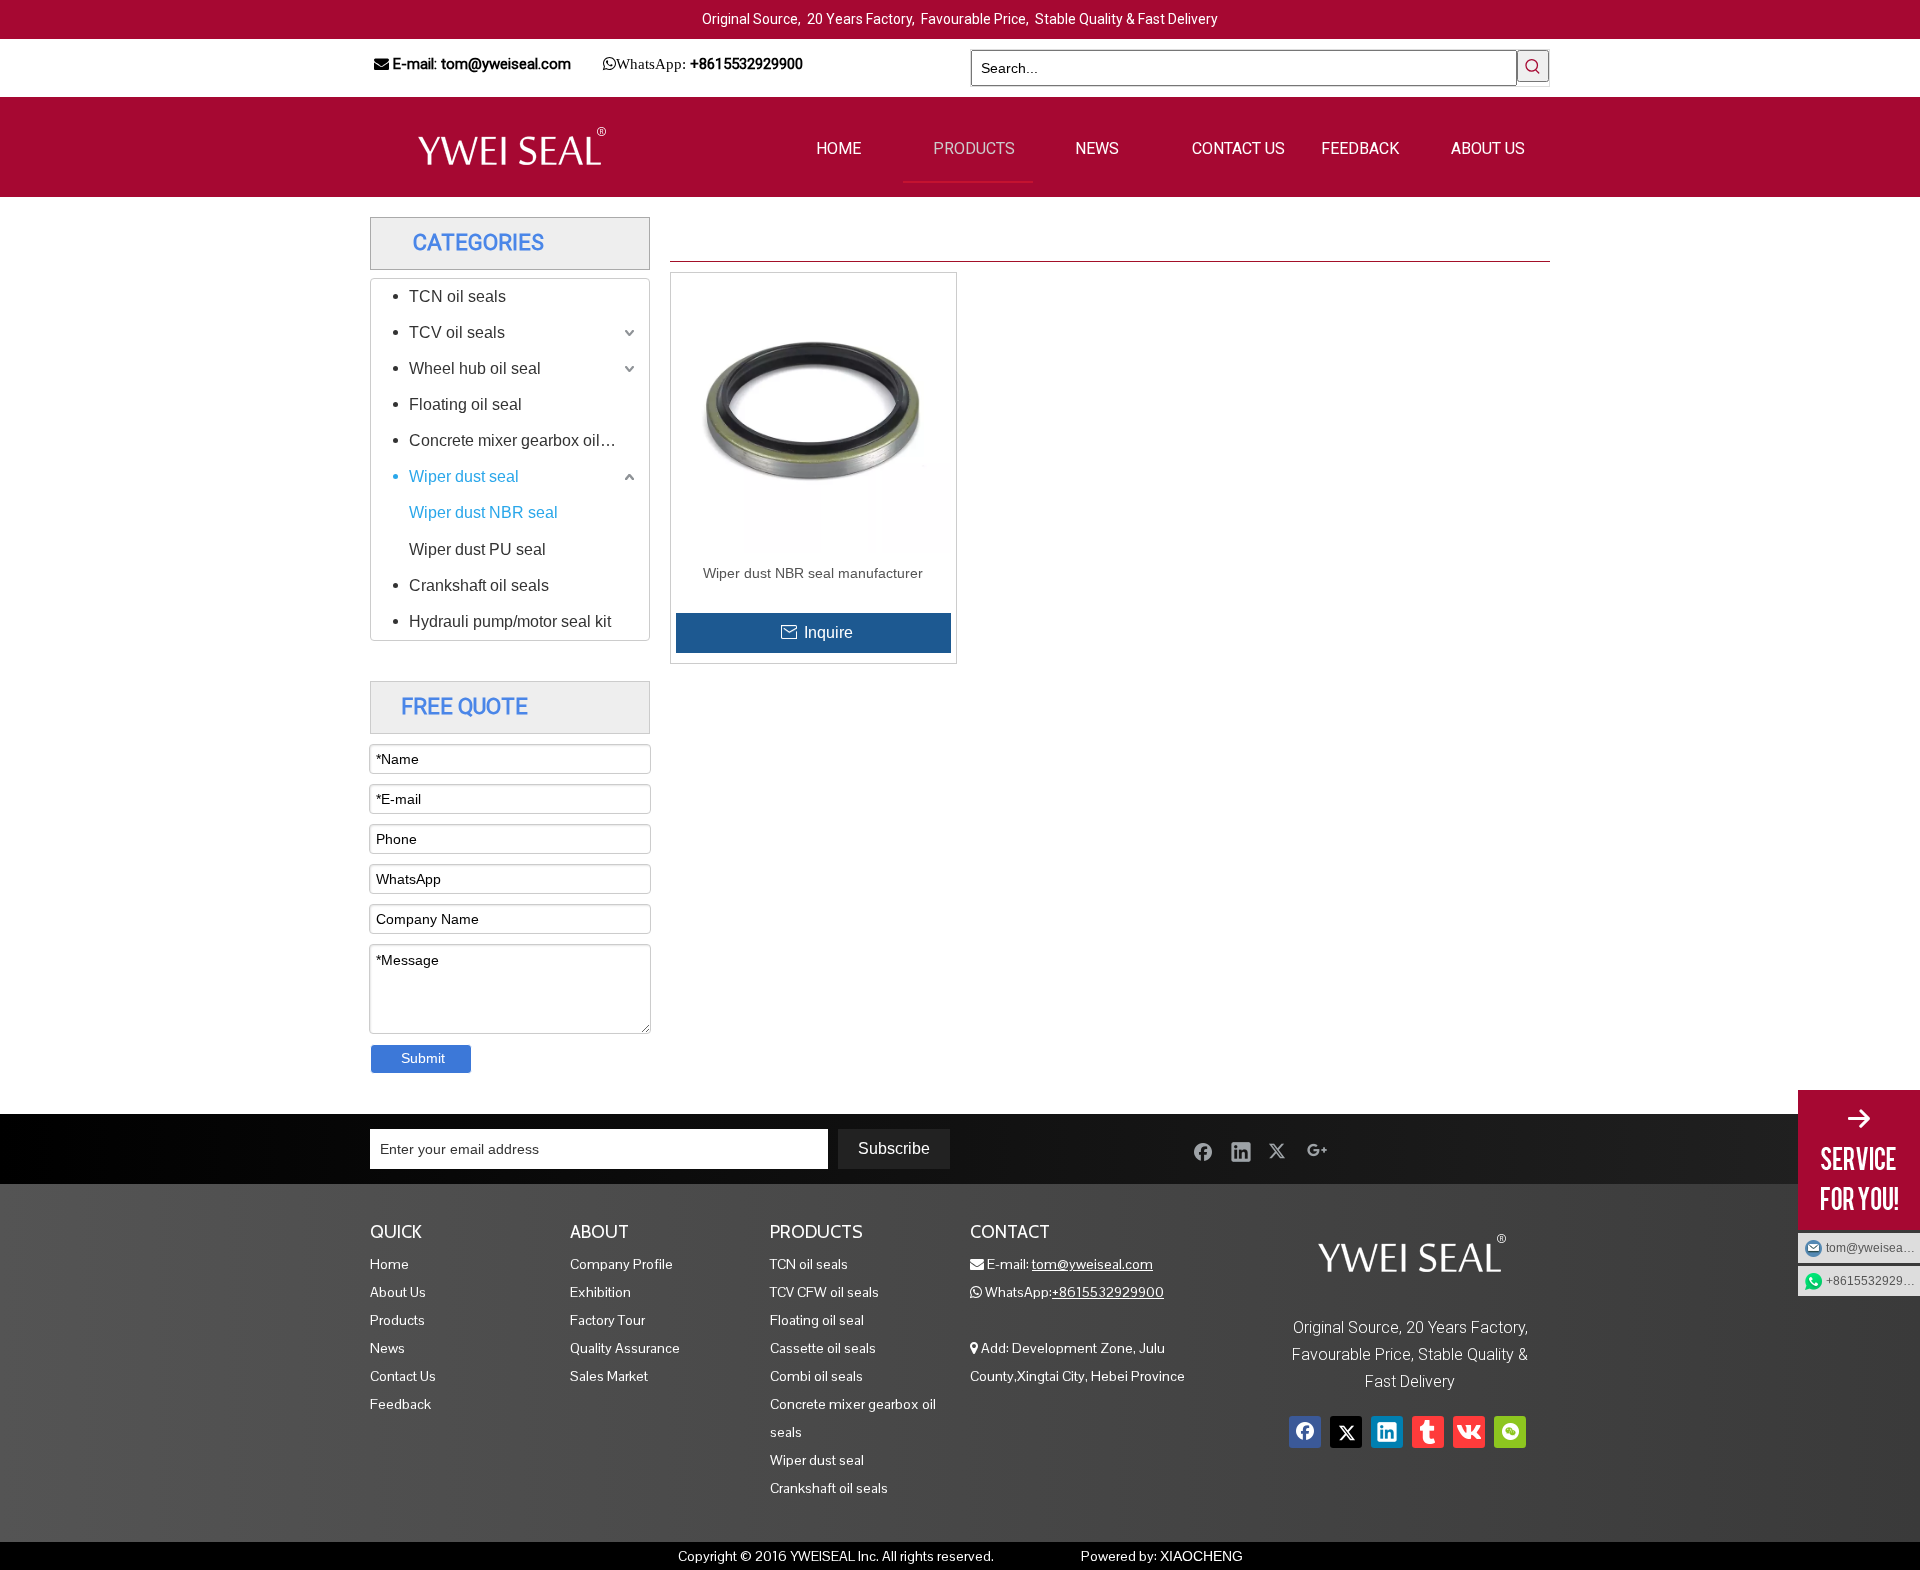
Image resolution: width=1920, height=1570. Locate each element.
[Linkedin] (1241, 1151)
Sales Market (609, 1376)
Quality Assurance (625, 1348)
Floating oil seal (465, 404)
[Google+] (1317, 1151)
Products (397, 1320)
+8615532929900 (1108, 1292)
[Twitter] (1279, 1151)
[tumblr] (1428, 1432)
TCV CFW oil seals (824, 1292)
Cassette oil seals (823, 1348)
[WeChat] (1510, 1432)
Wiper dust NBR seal (483, 512)
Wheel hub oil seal (475, 368)
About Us (398, 1292)
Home (389, 1264)
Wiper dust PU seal (477, 549)
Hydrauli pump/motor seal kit (510, 621)
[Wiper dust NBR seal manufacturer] (813, 414)
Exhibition (600, 1292)
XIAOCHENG (1201, 1556)
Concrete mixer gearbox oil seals (524, 440)
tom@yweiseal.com (1873, 1248)
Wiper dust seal (464, 476)
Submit (423, 1058)
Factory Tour (607, 1320)
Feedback (400, 1404)
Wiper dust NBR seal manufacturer (813, 573)
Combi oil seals (816, 1376)
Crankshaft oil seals (479, 585)
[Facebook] (1203, 1151)
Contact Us (403, 1376)
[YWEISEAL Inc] (510, 147)
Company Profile (621, 1264)
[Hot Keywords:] (1533, 66)
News (387, 1348)
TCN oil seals (457, 296)
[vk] (1469, 1432)
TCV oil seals (457, 332)
